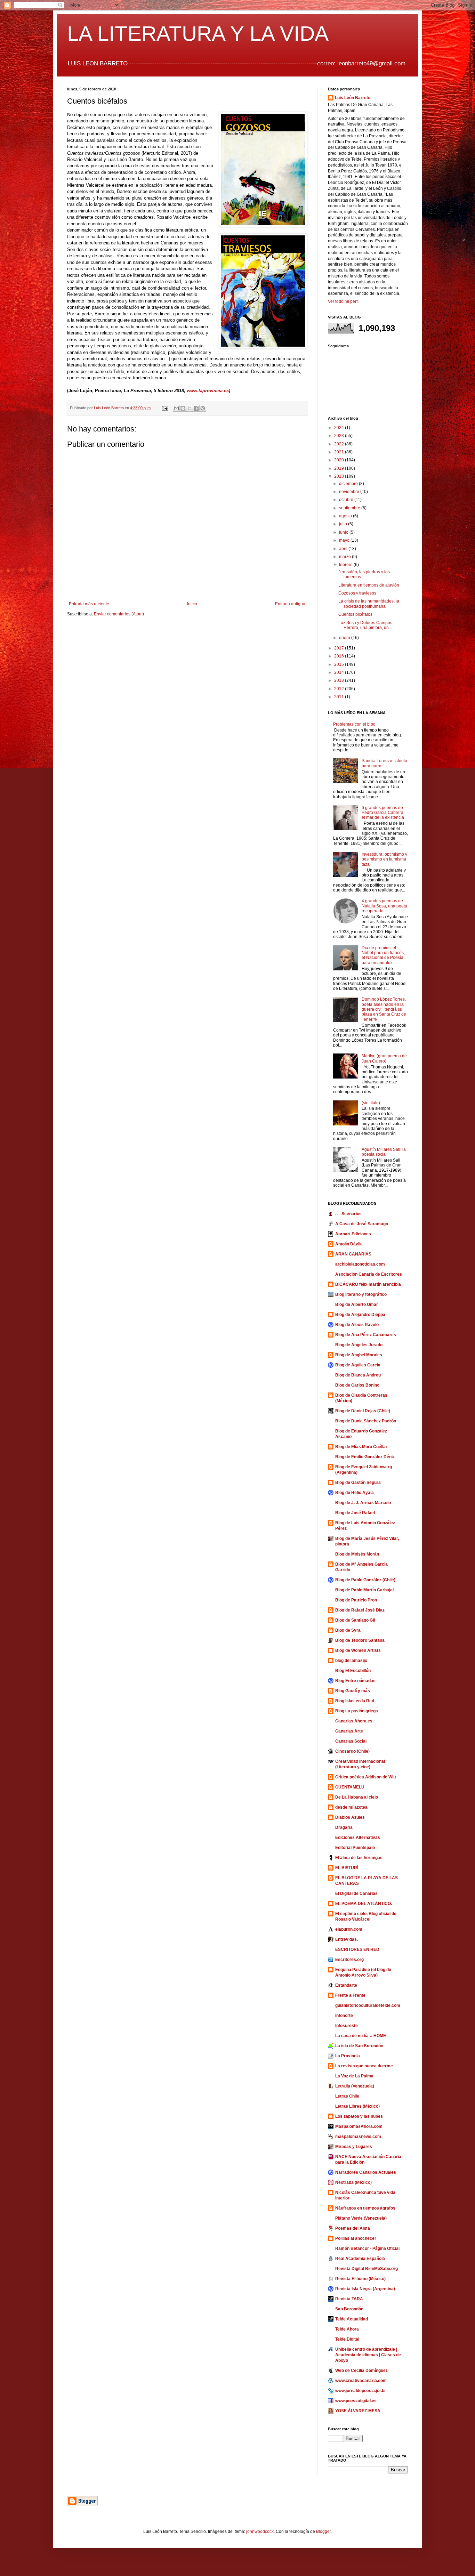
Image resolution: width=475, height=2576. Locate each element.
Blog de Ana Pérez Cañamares (366, 1335)
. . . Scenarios (348, 1214)
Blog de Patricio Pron (356, 1600)
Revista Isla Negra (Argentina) (365, 2289)
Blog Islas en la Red (355, 1701)
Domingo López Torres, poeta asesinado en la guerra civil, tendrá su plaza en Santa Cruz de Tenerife (384, 1009)
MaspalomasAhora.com (359, 2126)
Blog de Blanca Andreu (358, 1375)
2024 (340, 428)
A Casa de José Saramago (362, 1224)
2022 (340, 444)
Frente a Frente (350, 1995)
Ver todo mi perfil (344, 301)
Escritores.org (349, 1960)
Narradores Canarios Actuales (366, 2172)
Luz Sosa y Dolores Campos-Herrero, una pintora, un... (366, 625)
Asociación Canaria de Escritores (369, 1274)
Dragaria (344, 1827)
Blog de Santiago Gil (355, 1620)
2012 (340, 689)
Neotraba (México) (353, 2182)
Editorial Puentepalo (355, 1848)
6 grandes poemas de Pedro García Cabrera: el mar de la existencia (383, 813)
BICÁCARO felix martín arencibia (368, 1284)
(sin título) (371, 1103)
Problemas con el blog (354, 724)
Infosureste (347, 2026)
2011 (340, 697)
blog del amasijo (351, 1661)
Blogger (323, 2531)
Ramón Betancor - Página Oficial (367, 2248)
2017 (340, 648)
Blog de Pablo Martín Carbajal (364, 1590)
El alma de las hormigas (359, 1858)
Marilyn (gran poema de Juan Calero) (384, 1058)
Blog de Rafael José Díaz (360, 1610)
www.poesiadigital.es (356, 2401)
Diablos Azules (350, 1817)
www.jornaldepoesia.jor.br (361, 2391)
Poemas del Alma (353, 2228)
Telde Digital (347, 2339)
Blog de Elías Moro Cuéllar (361, 1447)
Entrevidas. (347, 1939)
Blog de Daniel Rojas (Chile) (363, 1411)
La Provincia (348, 2056)
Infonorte (344, 2016)
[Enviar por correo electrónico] (176, 408)
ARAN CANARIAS (353, 1254)
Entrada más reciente (89, 604)
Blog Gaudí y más (353, 1691)
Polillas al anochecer (356, 2238)
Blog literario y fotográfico (361, 1294)
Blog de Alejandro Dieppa (360, 1315)
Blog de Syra (348, 1630)
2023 (340, 436)
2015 (340, 664)
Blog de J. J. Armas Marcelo (363, 1503)
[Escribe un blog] (183, 408)
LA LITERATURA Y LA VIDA (198, 34)
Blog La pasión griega (357, 1711)
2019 (340, 468)
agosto (346, 516)
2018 (340, 476)
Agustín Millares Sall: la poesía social (384, 1152)
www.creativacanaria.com (361, 2381)
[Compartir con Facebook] (196, 408)
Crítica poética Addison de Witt (366, 1777)
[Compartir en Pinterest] (203, 408)
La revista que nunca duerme (364, 2066)
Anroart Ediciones (353, 1234)
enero (345, 638)
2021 (340, 452)
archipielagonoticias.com (360, 1264)
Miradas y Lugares (354, 2147)
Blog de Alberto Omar (357, 1305)
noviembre (350, 492)
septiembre (350, 508)
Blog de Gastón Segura (358, 1483)
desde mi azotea (351, 1807)
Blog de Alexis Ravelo (357, 1325)
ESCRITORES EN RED (357, 1949)
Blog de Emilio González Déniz (365, 1457)
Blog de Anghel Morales (359, 1355)
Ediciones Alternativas (358, 1838)
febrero (346, 565)
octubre (347, 500)
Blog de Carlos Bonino (357, 1385)
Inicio (192, 604)
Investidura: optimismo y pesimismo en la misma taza (384, 859)
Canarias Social (351, 1741)
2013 (340, 680)
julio (344, 524)
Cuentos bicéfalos (355, 614)
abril (344, 549)
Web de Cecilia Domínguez (361, 2371)
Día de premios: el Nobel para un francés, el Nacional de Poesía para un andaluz (383, 955)
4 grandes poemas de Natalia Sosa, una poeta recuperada (384, 906)
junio (344, 532)
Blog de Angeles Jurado (359, 1345)
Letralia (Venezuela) (355, 2086)
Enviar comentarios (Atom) (119, 614)
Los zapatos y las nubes (359, 2116)
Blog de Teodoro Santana (360, 1640)
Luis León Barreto (353, 98)
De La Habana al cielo (357, 1797)
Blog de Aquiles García (358, 1365)
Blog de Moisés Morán (357, 1554)
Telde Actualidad (352, 2319)
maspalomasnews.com (358, 2137)
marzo (345, 557)
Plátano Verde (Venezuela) (361, 2218)
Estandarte (346, 1985)
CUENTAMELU (350, 1787)
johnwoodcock (260, 2531)
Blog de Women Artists (358, 1650)
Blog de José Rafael (355, 1513)
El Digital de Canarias (356, 1893)
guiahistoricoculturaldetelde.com (368, 2005)
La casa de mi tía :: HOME (361, 2036)
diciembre (349, 484)
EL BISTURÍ (347, 1868)
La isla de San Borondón (359, 2046)
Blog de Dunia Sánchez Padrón (366, 1421)
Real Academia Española (360, 2259)
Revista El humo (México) (360, 2279)
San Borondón (349, 2309)
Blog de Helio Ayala (355, 1493)
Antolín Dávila (349, 1244)
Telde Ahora (347, 2329)
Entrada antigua (290, 604)
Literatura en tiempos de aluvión (369, 585)
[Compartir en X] (190, 408)
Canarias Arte (349, 1731)
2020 (340, 460)
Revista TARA (349, 2299)
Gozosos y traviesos (357, 593)
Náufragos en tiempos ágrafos (365, 2208)
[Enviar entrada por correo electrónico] (165, 408)
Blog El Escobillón (353, 1671)
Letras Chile (347, 2096)
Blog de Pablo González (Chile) (365, 1580)
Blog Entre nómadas (355, 1681)
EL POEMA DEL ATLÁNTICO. (364, 1904)
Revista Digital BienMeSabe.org (367, 2269)
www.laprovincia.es (208, 391)
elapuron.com (349, 1929)
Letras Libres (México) (357, 2106)
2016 (340, 656)
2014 (340, 672)
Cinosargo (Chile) (352, 1751)
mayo (345, 540)
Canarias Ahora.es (354, 1721)
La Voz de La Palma (354, 2076)
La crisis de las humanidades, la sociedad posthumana (369, 604)
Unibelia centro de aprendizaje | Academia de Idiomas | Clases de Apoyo (368, 2355)
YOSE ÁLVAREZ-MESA (358, 2411)
